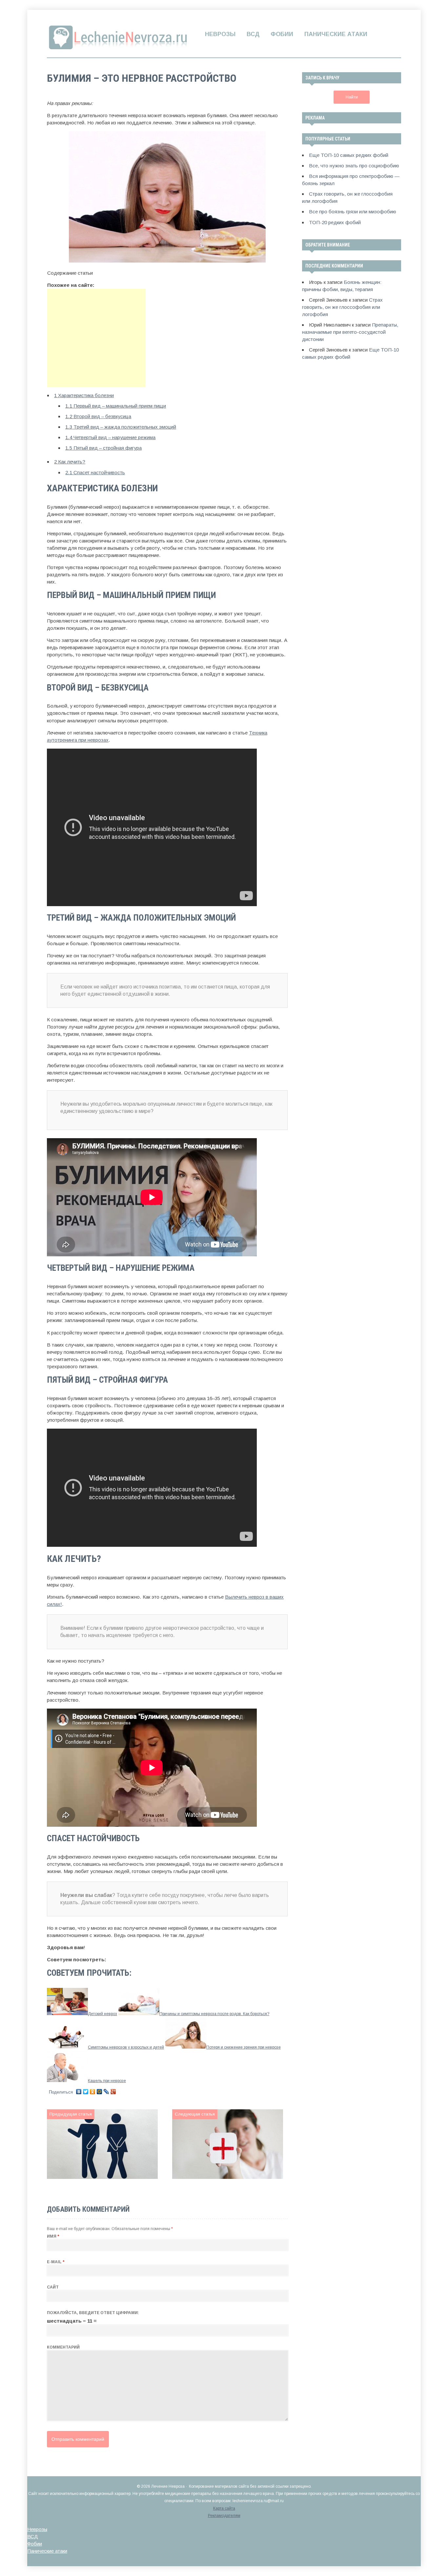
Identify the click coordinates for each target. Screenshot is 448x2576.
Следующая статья (195, 2114)
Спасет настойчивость (95, 472)
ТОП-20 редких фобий (335, 222)
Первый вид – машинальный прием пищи (116, 406)
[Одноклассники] (93, 2092)
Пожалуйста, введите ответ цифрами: (93, 2313)
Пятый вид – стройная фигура (103, 448)
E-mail (56, 2262)
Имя (53, 2236)
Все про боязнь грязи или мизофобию (353, 212)
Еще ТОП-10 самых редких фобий (349, 155)
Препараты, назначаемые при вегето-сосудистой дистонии (350, 332)
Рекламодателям (224, 2516)
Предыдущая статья (71, 2114)
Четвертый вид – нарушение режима (110, 437)
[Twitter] (86, 2092)
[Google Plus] (113, 2092)
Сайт (53, 2287)
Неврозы (220, 34)
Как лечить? (70, 462)
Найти (351, 97)
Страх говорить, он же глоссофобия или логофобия (342, 307)
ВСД (253, 34)
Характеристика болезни (84, 395)
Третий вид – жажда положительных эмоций (121, 427)
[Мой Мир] (100, 2092)
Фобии (282, 34)
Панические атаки (336, 34)
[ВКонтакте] (79, 2092)
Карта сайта (224, 2508)
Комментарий (63, 2347)
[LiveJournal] (106, 2092)
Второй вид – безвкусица (98, 416)
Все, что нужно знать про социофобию (354, 166)
